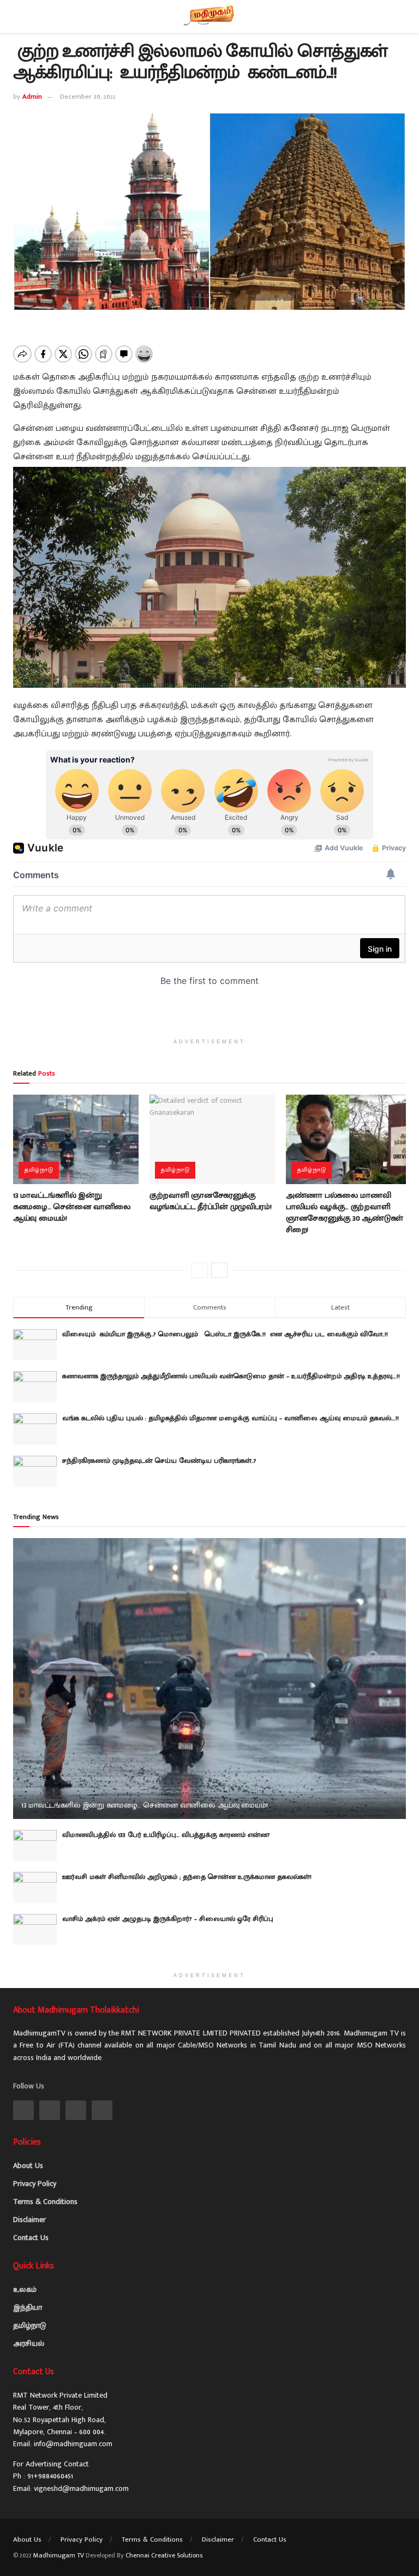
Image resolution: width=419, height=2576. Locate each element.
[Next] (219, 1270)
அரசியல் (29, 2343)
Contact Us (31, 2238)
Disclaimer (29, 2220)
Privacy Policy (35, 2184)
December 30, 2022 (88, 97)
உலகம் (25, 2289)
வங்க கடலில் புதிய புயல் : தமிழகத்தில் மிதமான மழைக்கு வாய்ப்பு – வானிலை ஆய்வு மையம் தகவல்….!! (231, 1418)
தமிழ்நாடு (39, 1170)
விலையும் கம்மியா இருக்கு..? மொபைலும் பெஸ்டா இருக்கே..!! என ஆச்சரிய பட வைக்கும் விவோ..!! (228, 1334)
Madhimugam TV (59, 2555)
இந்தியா (28, 2307)
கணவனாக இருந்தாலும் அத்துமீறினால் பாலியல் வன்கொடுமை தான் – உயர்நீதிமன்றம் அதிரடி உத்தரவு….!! (231, 1376)
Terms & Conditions (45, 2202)
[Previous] (200, 1270)
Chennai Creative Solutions (164, 2555)
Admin (32, 97)
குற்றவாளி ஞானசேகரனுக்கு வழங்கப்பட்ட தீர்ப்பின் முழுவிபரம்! (210, 1201)
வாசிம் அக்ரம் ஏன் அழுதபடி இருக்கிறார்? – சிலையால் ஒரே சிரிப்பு (168, 1919)
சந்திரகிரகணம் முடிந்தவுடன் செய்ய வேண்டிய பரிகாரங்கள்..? (159, 1461)
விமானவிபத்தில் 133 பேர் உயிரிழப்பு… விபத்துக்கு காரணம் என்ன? (166, 1835)
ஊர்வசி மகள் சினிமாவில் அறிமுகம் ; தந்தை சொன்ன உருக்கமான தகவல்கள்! (187, 1877)
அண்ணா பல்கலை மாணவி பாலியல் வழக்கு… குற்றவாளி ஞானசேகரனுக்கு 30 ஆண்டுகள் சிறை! (345, 1212)
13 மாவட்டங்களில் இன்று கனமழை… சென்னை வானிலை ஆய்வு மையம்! (72, 1207)
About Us (28, 2166)
